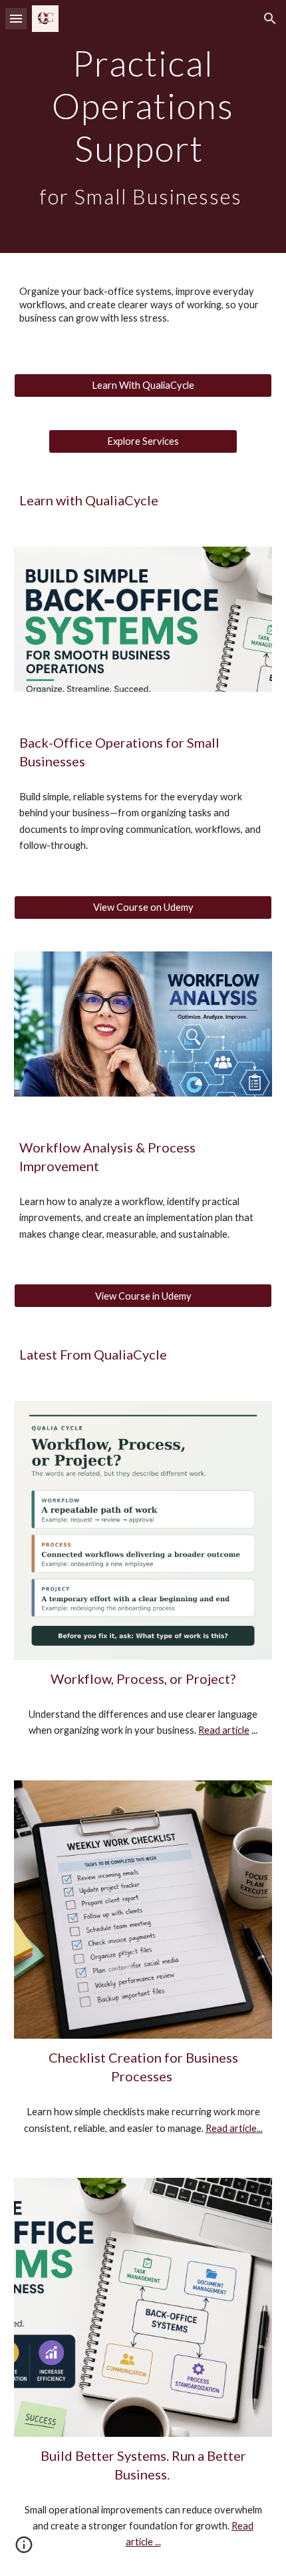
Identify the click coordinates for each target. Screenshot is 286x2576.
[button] (16, 18)
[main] (143, 127)
